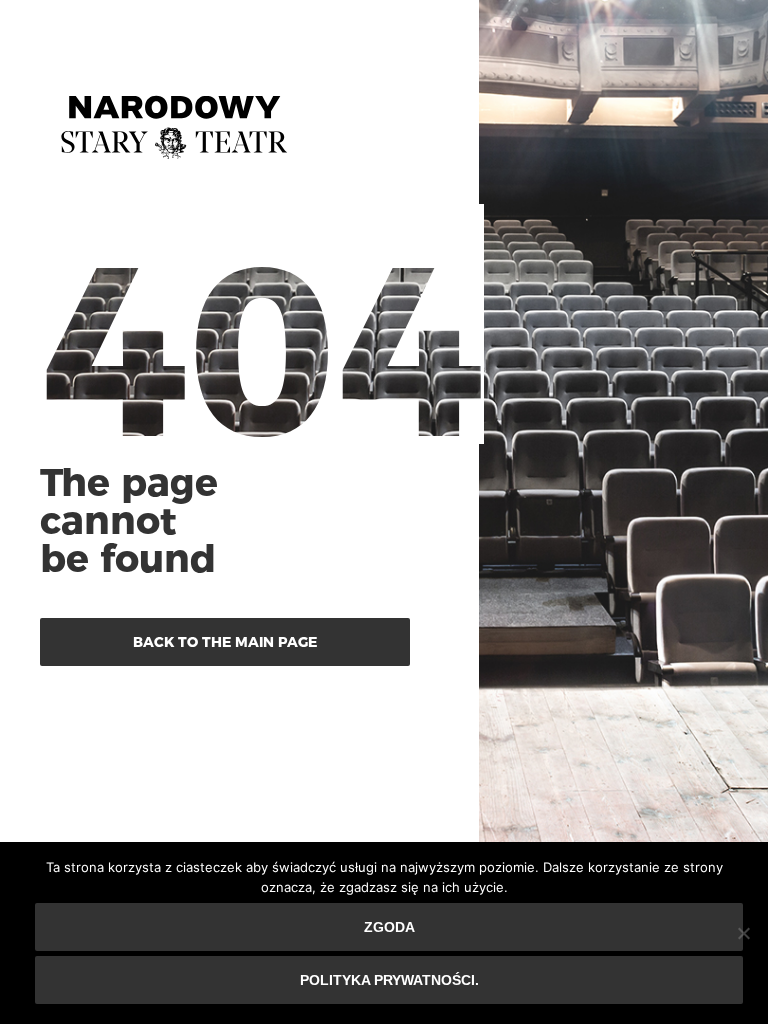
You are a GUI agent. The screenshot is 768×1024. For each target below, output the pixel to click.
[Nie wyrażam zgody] (743, 933)
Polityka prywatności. (389, 980)
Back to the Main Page (225, 642)
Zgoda (389, 927)
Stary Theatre (174, 119)
